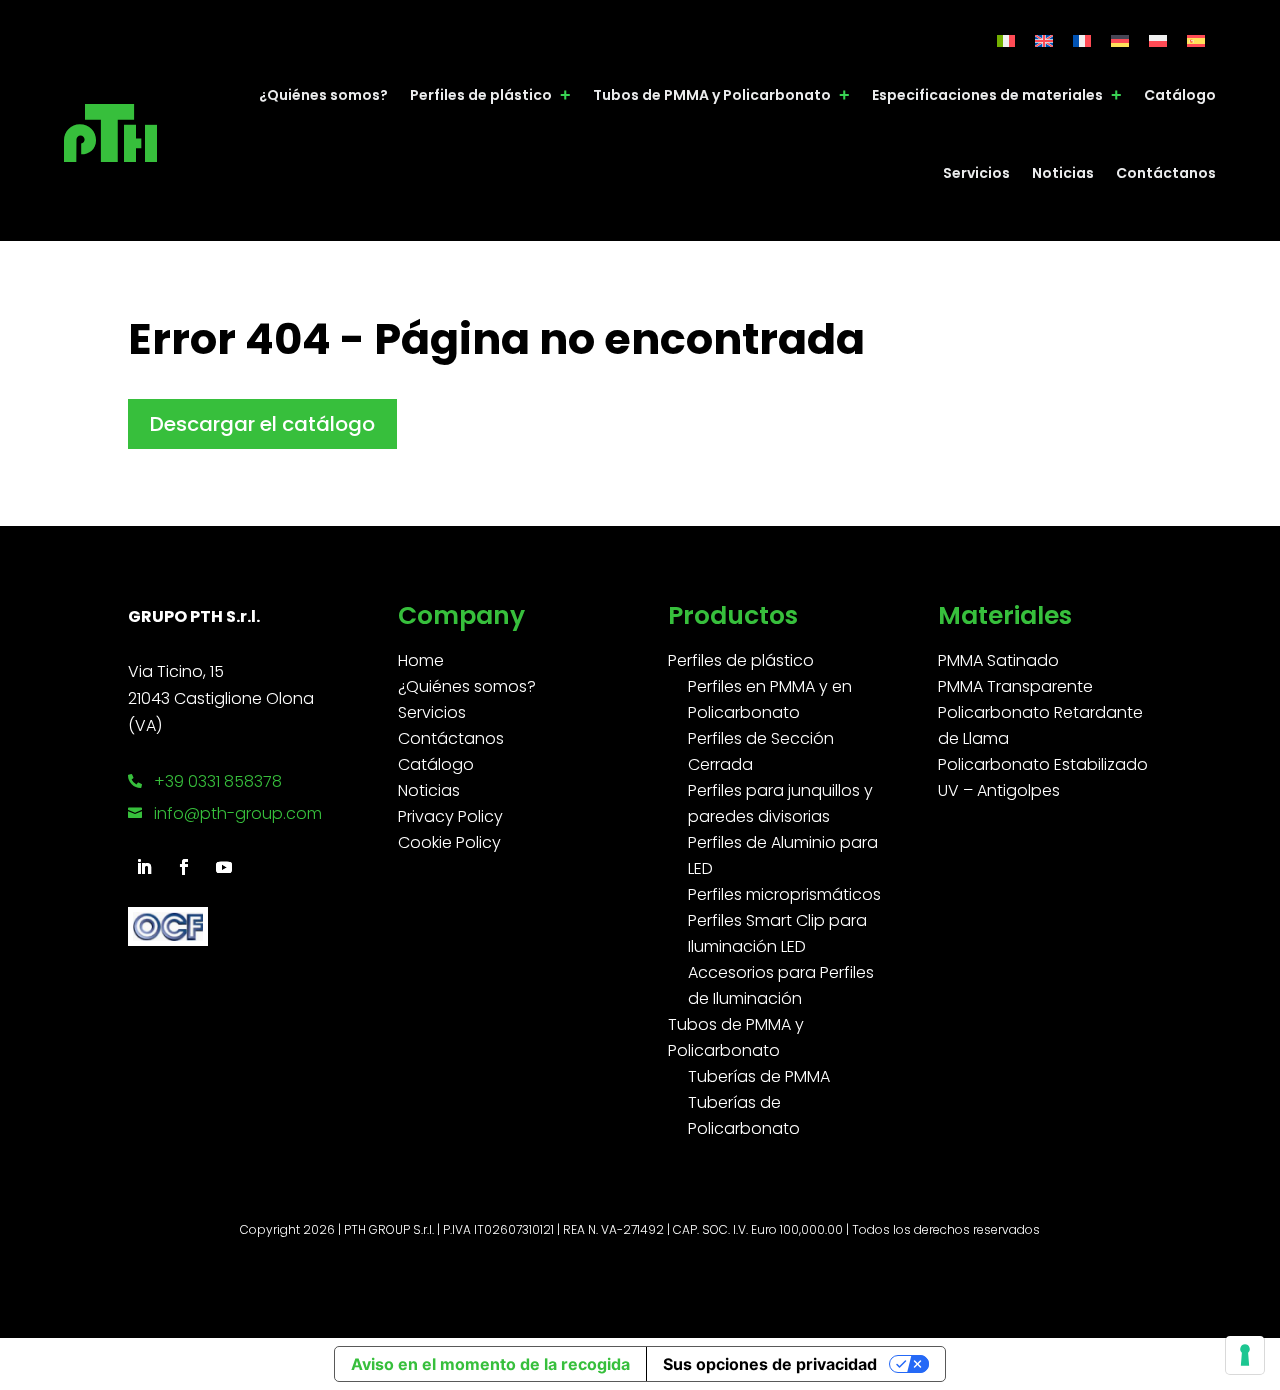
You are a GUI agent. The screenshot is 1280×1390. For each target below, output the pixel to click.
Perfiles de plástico (481, 95)
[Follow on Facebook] (184, 867)
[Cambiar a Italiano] (1006, 40)
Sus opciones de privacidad (770, 1364)
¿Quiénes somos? (323, 95)
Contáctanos (1166, 173)
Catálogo (1180, 95)
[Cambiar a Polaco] (1158, 40)
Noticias (1063, 173)
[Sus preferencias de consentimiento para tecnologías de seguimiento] (1245, 1355)
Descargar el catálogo (262, 424)
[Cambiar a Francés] (1082, 40)
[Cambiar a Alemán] (1120, 40)
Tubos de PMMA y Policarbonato (712, 95)
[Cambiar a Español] (1196, 40)
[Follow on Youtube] (224, 867)
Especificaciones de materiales (987, 95)
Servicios (976, 173)
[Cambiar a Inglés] (1044, 40)
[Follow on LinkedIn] (144, 867)
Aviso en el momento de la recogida (490, 1364)
